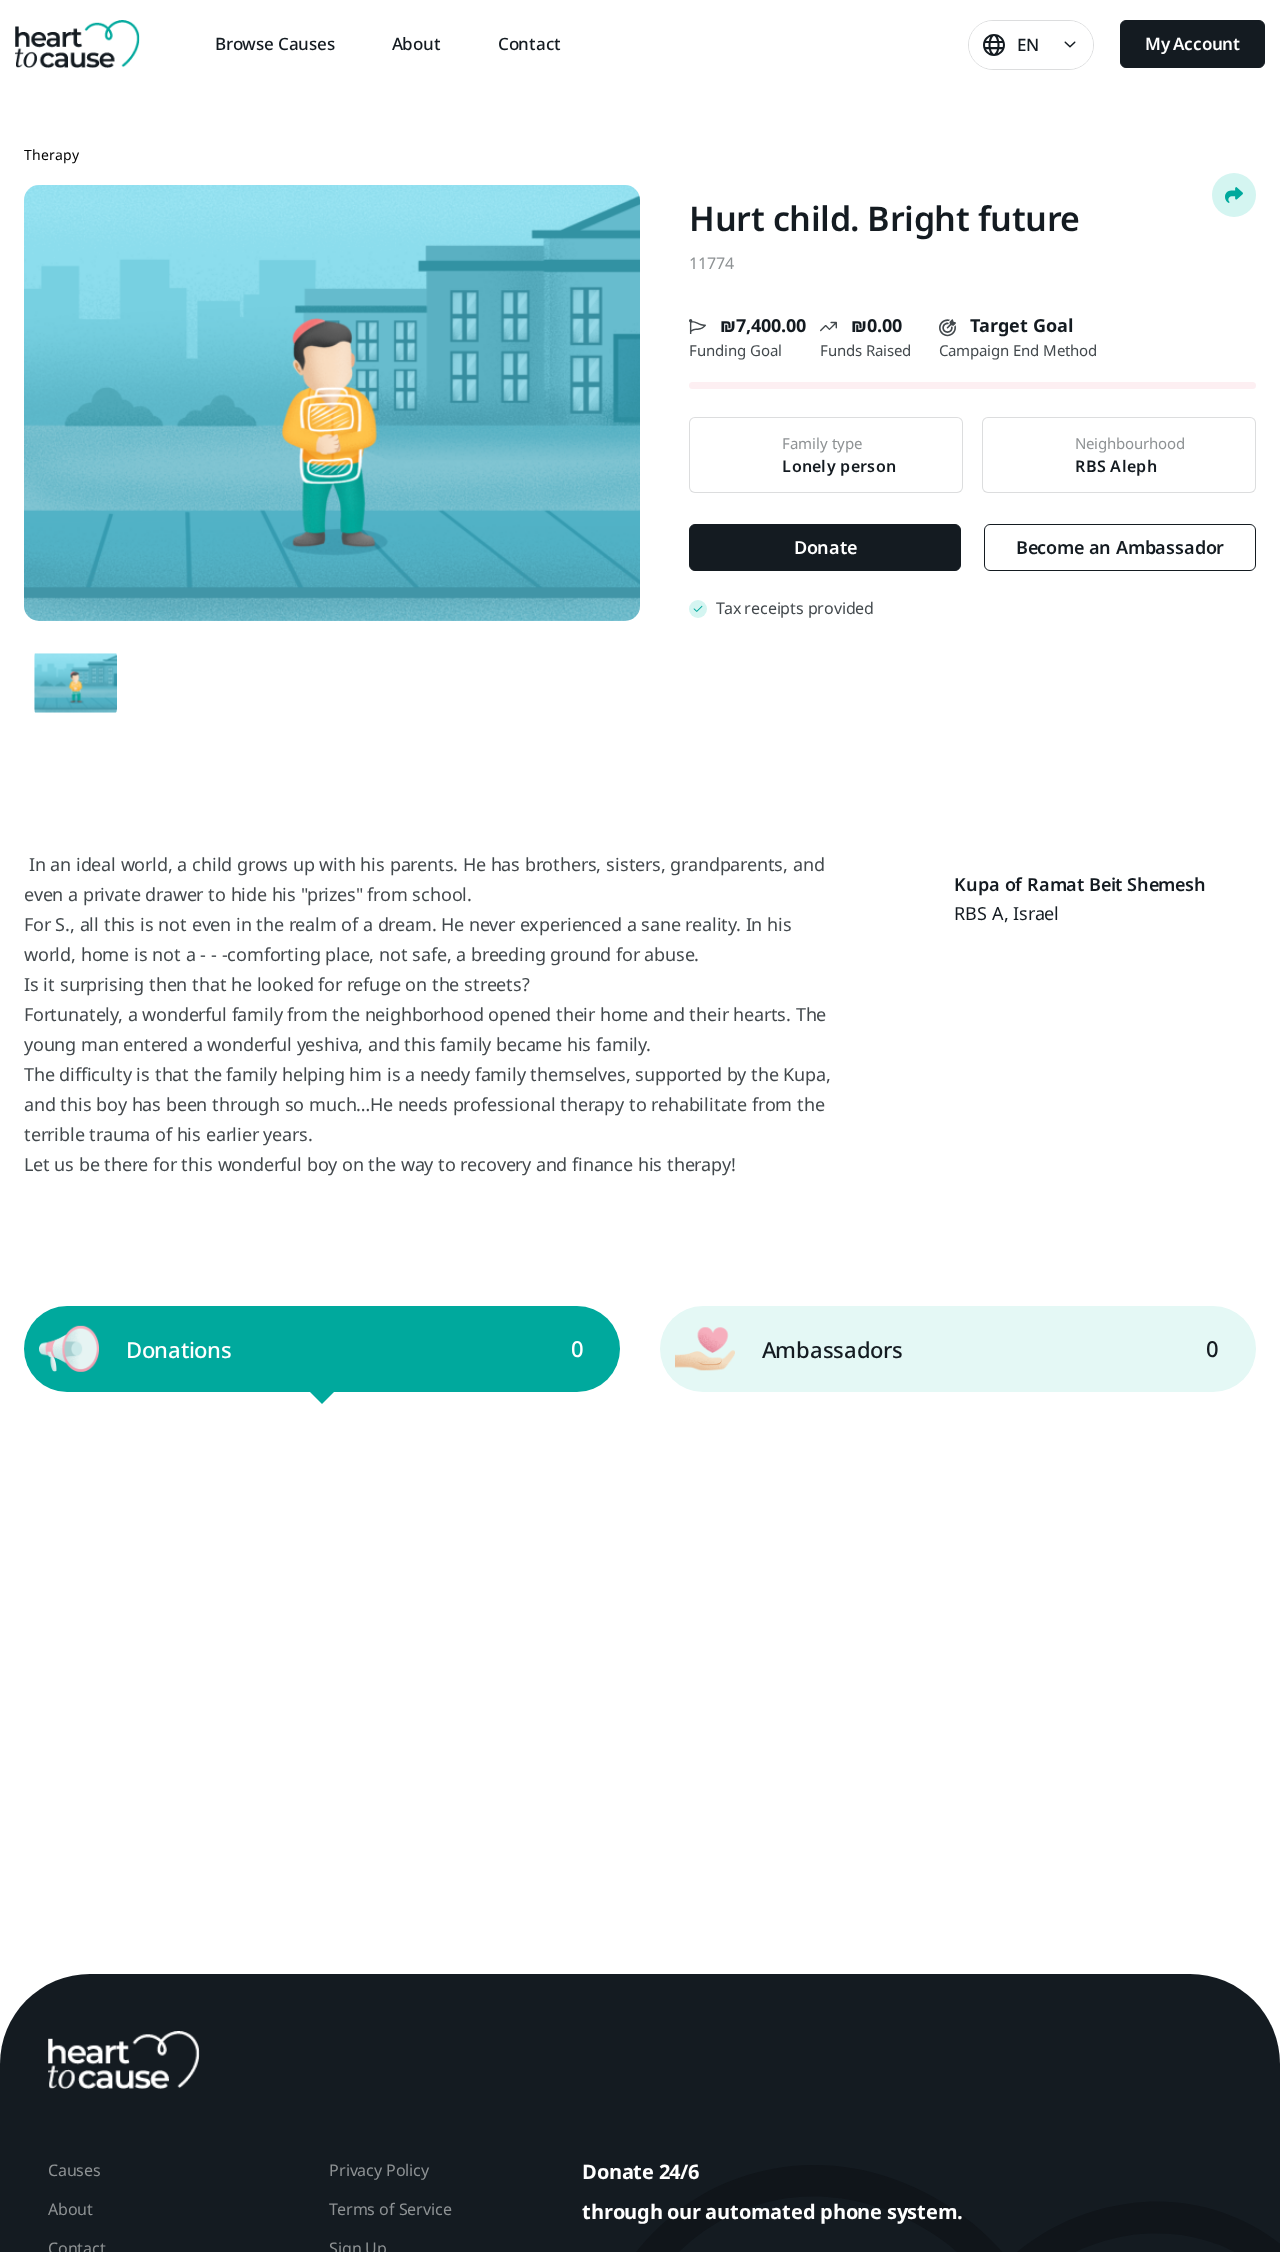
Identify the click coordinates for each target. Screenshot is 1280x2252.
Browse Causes (275, 44)
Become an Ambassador (1120, 547)
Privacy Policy (378, 2170)
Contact (529, 44)
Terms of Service (390, 2209)
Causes (74, 2170)
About (416, 44)
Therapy (51, 154)
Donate (825, 547)
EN (1028, 44)
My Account (1192, 43)
